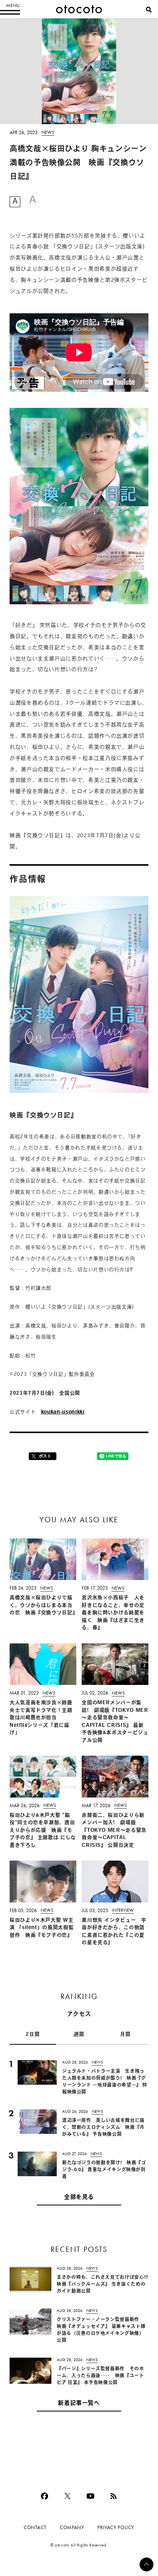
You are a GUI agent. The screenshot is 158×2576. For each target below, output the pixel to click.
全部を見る (79, 2198)
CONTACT (35, 2527)
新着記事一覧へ (79, 2404)
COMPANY (72, 2527)
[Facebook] (44, 2496)
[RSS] (114, 2496)
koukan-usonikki (63, 1412)
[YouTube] (91, 2496)
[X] (67, 2496)
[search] (149, 10)
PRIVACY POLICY (116, 2527)
